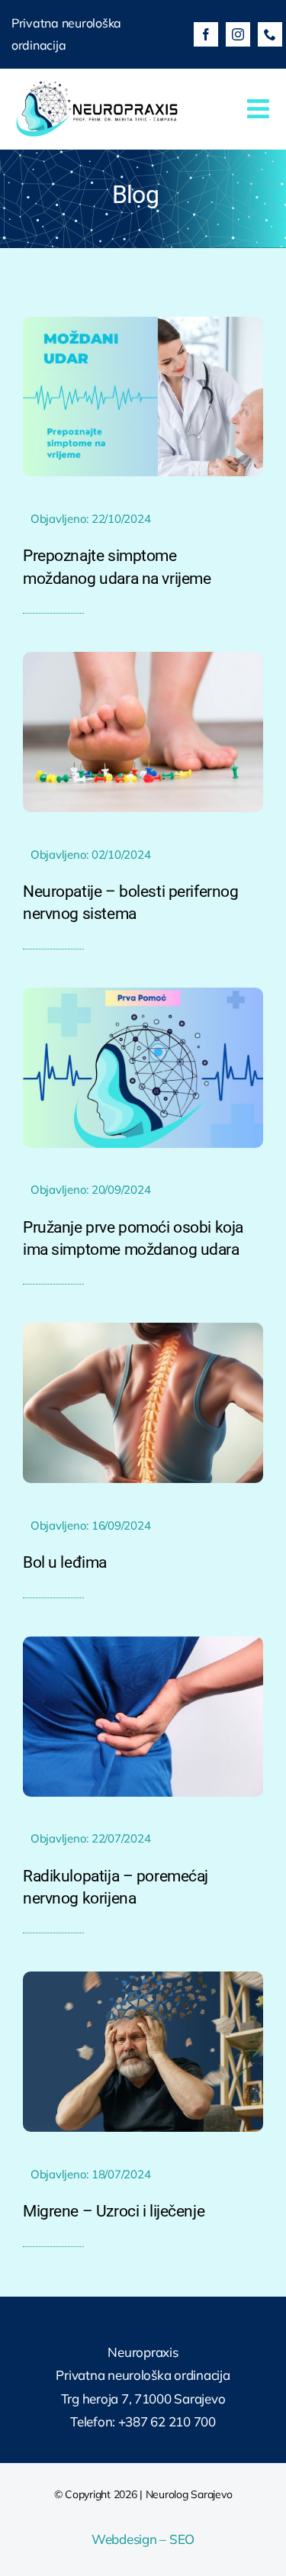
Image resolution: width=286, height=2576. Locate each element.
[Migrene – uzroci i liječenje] (143, 1978)
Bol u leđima (65, 1562)
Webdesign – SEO (143, 2539)
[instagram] (238, 34)
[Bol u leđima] (143, 1329)
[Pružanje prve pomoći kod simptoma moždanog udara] (143, 994)
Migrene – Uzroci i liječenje (114, 2211)
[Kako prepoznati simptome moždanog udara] (143, 323)
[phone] (270, 34)
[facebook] (206, 34)
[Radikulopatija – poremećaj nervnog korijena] (143, 1643)
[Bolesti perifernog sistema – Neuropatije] (143, 658)
